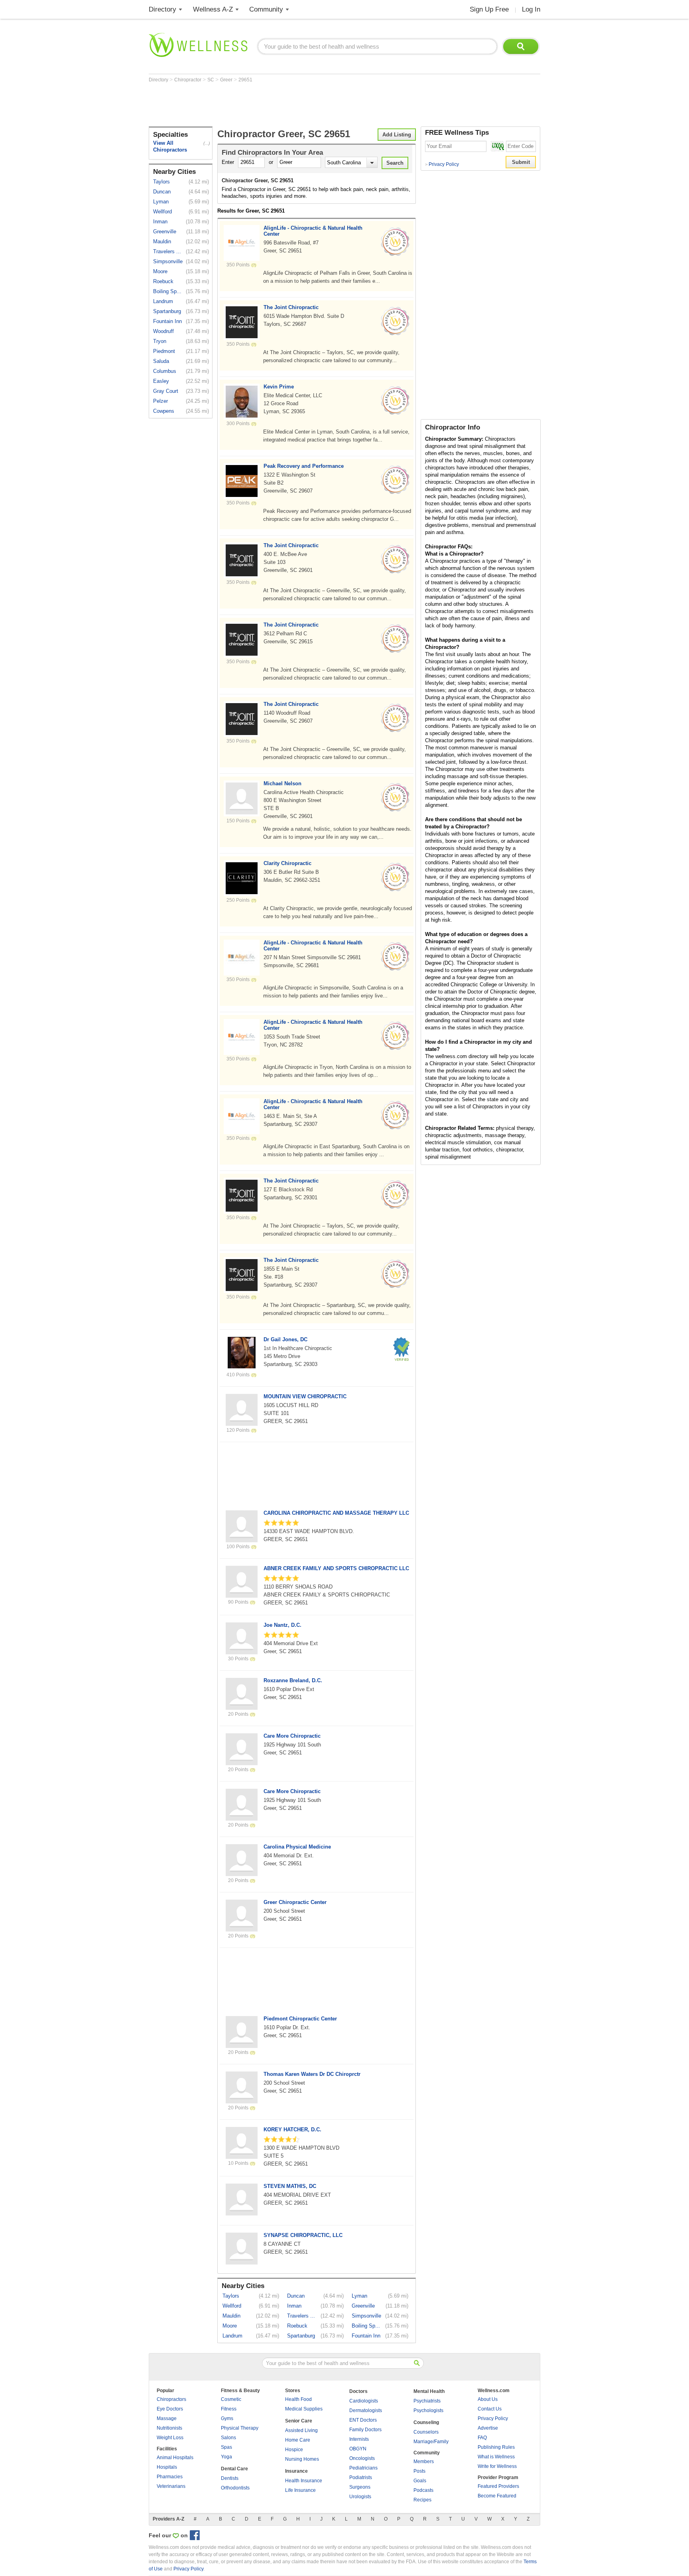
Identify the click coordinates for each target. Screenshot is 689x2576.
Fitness (229, 2409)
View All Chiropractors (170, 146)
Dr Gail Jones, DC (285, 1339)
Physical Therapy (240, 2428)
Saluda (161, 361)
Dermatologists (366, 2410)
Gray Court (166, 391)
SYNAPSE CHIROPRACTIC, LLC (303, 2235)
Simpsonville (168, 261)
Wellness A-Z (213, 9)
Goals (420, 2481)
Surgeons (360, 2487)
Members (424, 2462)
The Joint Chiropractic (291, 307)
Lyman (161, 202)
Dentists (230, 2478)
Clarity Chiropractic (287, 863)
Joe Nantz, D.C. (282, 1625)
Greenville (165, 232)
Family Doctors (365, 2430)
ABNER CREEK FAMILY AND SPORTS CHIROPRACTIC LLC (336, 1568)
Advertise (488, 2428)
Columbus (165, 371)
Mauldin (162, 241)
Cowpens (164, 411)
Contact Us (490, 2409)
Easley (161, 381)
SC (211, 80)
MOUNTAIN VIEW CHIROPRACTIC (305, 1396)
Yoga (226, 2457)
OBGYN (358, 2449)
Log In (531, 9)
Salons (228, 2438)
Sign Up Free (489, 9)
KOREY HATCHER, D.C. (292, 2130)
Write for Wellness (497, 2466)
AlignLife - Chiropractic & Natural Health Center (313, 231)
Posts (419, 2471)
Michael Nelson (282, 783)
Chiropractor (188, 80)
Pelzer (160, 401)
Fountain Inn (167, 321)
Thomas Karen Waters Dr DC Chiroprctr (312, 2074)
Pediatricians (363, 2468)
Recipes (422, 2500)
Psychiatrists (427, 2401)
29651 (245, 80)
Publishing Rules (496, 2447)
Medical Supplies (304, 2409)
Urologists (360, 2497)
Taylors (161, 182)
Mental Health (429, 2391)
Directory (162, 9)
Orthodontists (235, 2488)
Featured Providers (498, 2486)
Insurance (296, 2471)
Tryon (160, 341)
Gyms (227, 2418)
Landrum (163, 301)
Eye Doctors (170, 2409)
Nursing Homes (302, 2459)
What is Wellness (496, 2457)
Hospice (294, 2450)
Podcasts (423, 2490)
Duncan (162, 192)
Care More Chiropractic (292, 1736)
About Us (488, 2399)
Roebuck (163, 281)
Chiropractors (171, 2399)
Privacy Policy (442, 164)
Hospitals (167, 2467)
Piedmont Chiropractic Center (300, 2019)
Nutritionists (169, 2428)
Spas (226, 2447)
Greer (227, 80)
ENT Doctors (363, 2420)
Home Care (298, 2440)
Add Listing (397, 135)
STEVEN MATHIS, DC (290, 2186)
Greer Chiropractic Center (295, 1902)
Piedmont (164, 351)
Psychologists (428, 2410)
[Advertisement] (294, 104)
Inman (160, 222)
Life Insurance (300, 2490)
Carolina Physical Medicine (297, 1847)
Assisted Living (301, 2430)
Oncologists (362, 2458)
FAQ (482, 2438)
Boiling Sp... (167, 291)
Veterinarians (171, 2486)
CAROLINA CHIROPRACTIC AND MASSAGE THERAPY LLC (336, 1513)
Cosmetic (231, 2399)
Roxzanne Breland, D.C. (293, 1680)
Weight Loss (170, 2438)
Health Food (298, 2399)
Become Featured (497, 2496)
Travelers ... (167, 251)
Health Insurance (304, 2481)
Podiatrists (361, 2477)
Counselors (426, 2432)
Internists (359, 2439)
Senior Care (299, 2421)
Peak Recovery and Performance (304, 466)
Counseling (426, 2422)
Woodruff (163, 331)
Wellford (162, 212)
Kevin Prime (279, 387)
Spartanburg (167, 311)
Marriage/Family (431, 2442)
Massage (167, 2418)
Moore (160, 271)
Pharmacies (170, 2477)
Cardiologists (364, 2401)
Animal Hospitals (175, 2458)
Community (266, 9)
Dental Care (234, 2469)
